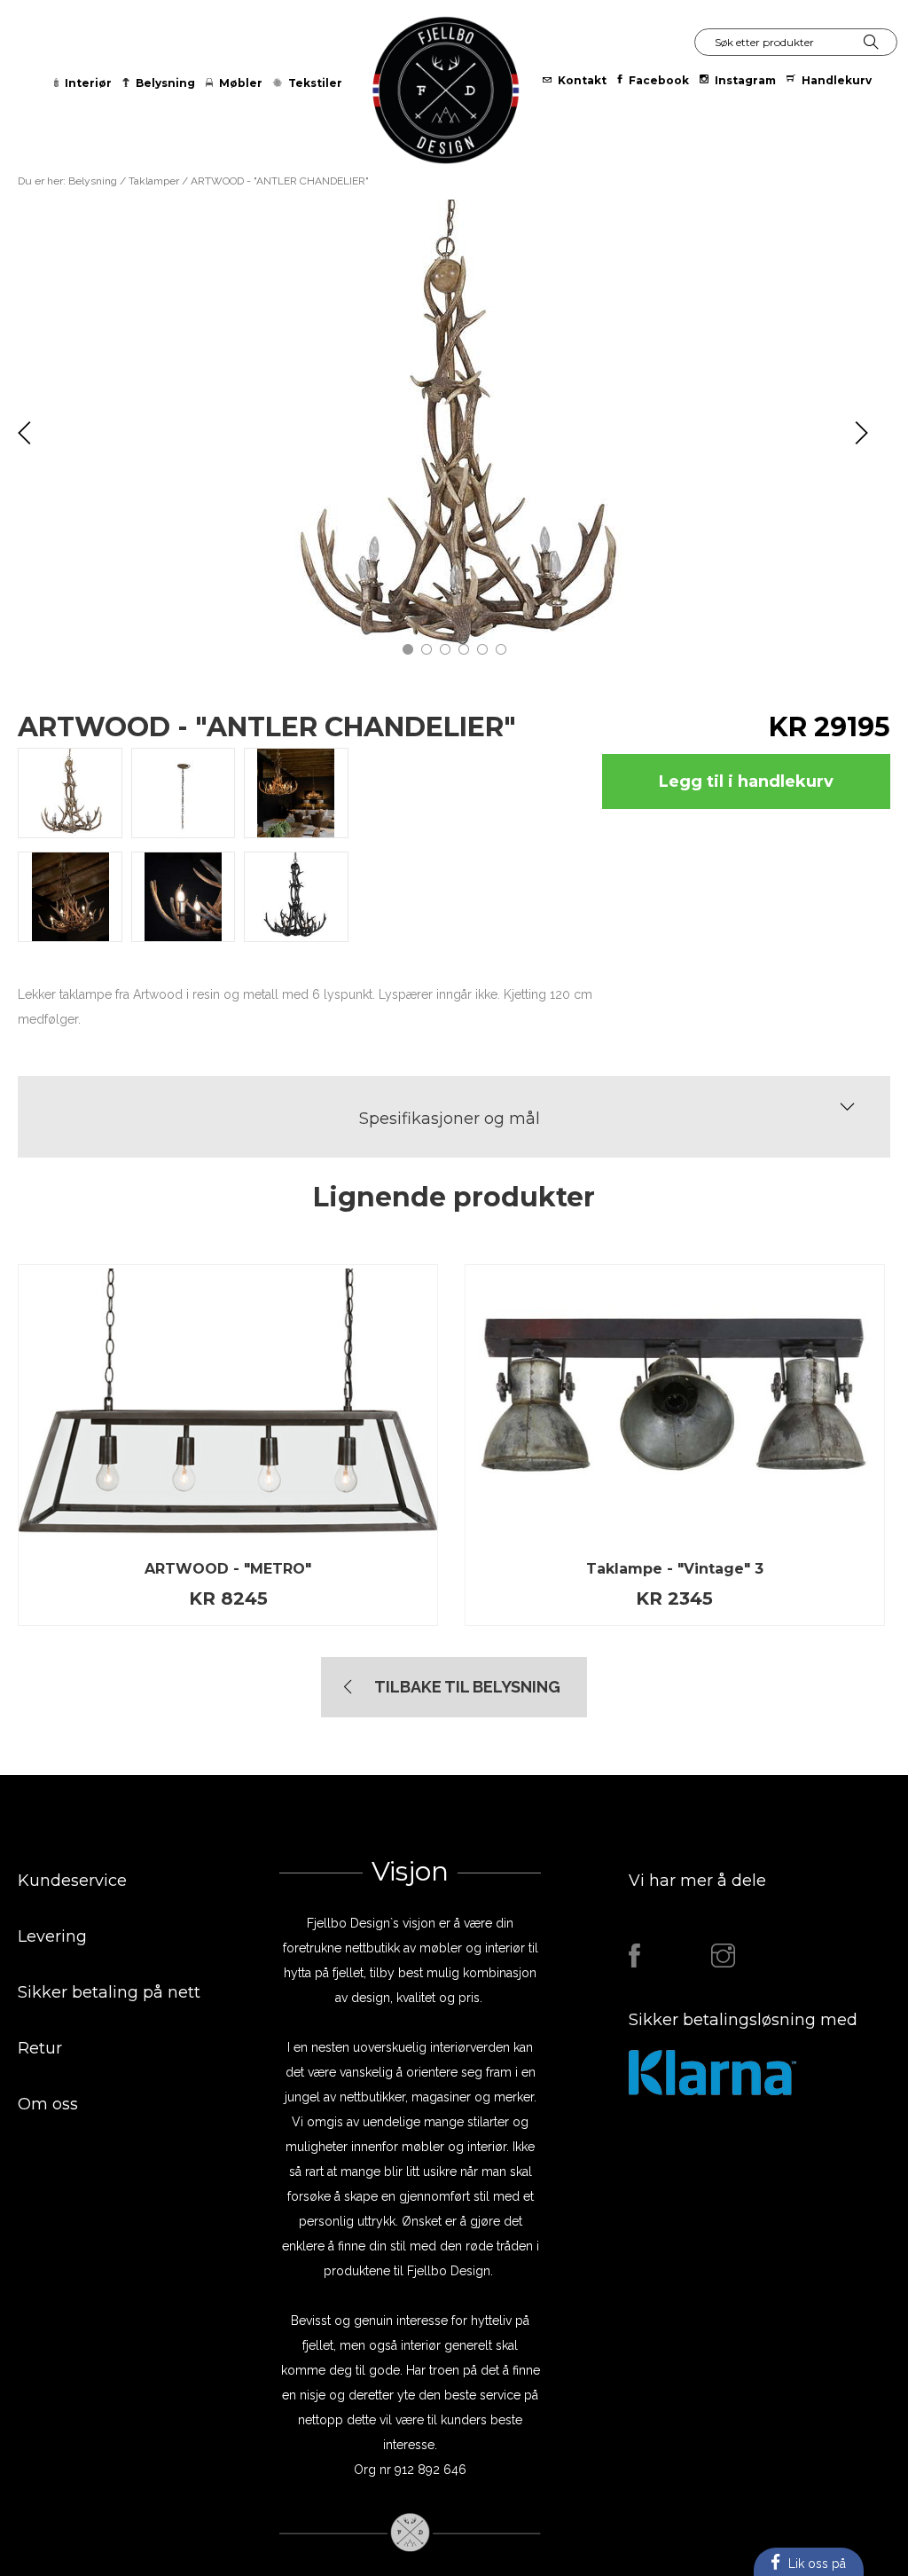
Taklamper (155, 181)
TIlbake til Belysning (467, 1687)
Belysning (93, 181)
